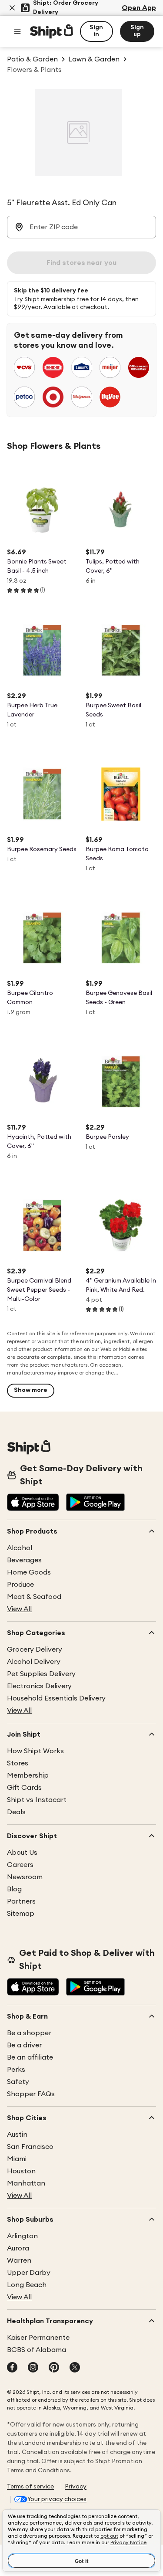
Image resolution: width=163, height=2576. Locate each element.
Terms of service (30, 2487)
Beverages (24, 1560)
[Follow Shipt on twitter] (75, 2368)
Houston (21, 2171)
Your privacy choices (57, 2499)
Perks (16, 2070)
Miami (17, 2159)
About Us (22, 1853)
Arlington (22, 2236)
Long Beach (27, 2285)
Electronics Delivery (39, 1686)
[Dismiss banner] (12, 8)
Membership (28, 1775)
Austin (17, 2135)
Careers (20, 1865)
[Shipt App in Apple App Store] (33, 1503)
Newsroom (25, 1877)
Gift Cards (24, 1788)
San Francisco (30, 2147)
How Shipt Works (35, 1751)
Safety (18, 2082)
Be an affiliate (30, 2057)
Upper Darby (29, 2273)
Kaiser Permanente (38, 2338)
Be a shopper (29, 2033)
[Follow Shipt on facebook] (12, 2368)
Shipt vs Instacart (37, 1800)
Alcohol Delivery (34, 1662)
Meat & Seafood (34, 1597)
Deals (16, 1812)
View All (19, 1609)
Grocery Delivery (35, 1649)
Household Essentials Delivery (56, 1698)
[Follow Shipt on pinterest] (54, 2368)
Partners (21, 1901)
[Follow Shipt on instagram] (33, 2368)
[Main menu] (17, 31)
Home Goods (29, 1572)
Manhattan (26, 2183)
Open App (139, 8)
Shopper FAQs (31, 2094)
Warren (19, 2260)
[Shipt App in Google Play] (95, 1503)
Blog (14, 1889)
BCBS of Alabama (37, 2350)
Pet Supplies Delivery (41, 1674)
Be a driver (24, 2045)
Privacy (76, 2487)
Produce (20, 1585)
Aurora (18, 2248)
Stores (18, 1763)
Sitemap (21, 1914)
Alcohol (20, 1548)
